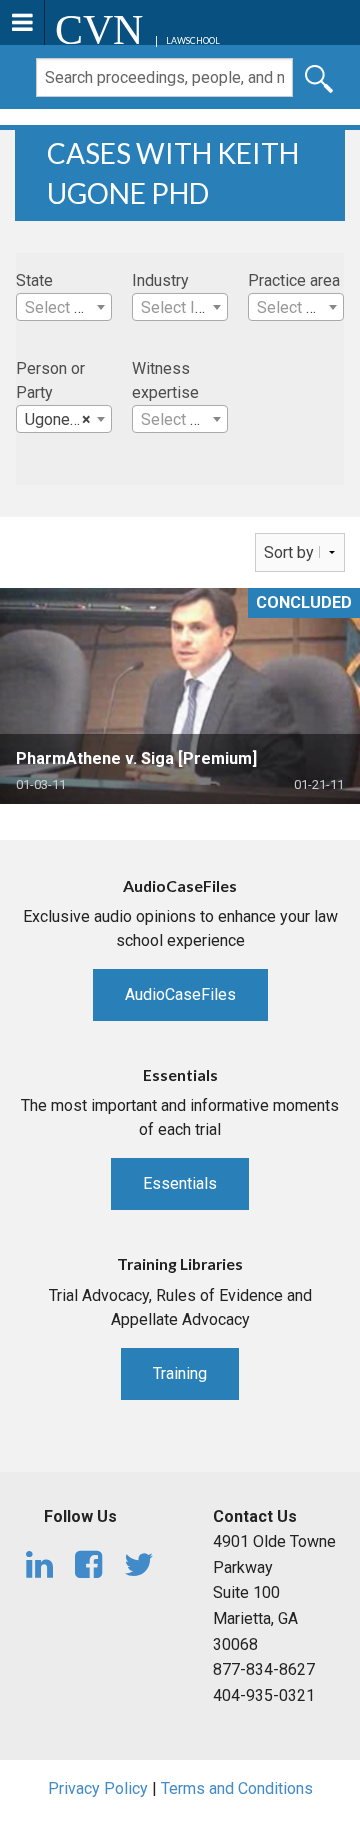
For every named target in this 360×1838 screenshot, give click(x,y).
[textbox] (64, 308)
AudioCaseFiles (180, 994)
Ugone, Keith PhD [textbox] (68, 419)
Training (180, 1373)
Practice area (294, 280)
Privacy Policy (98, 1788)
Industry (160, 280)
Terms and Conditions (237, 1788)
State (34, 280)
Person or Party (50, 380)
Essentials (180, 1183)
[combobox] (64, 307)
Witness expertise (165, 380)
